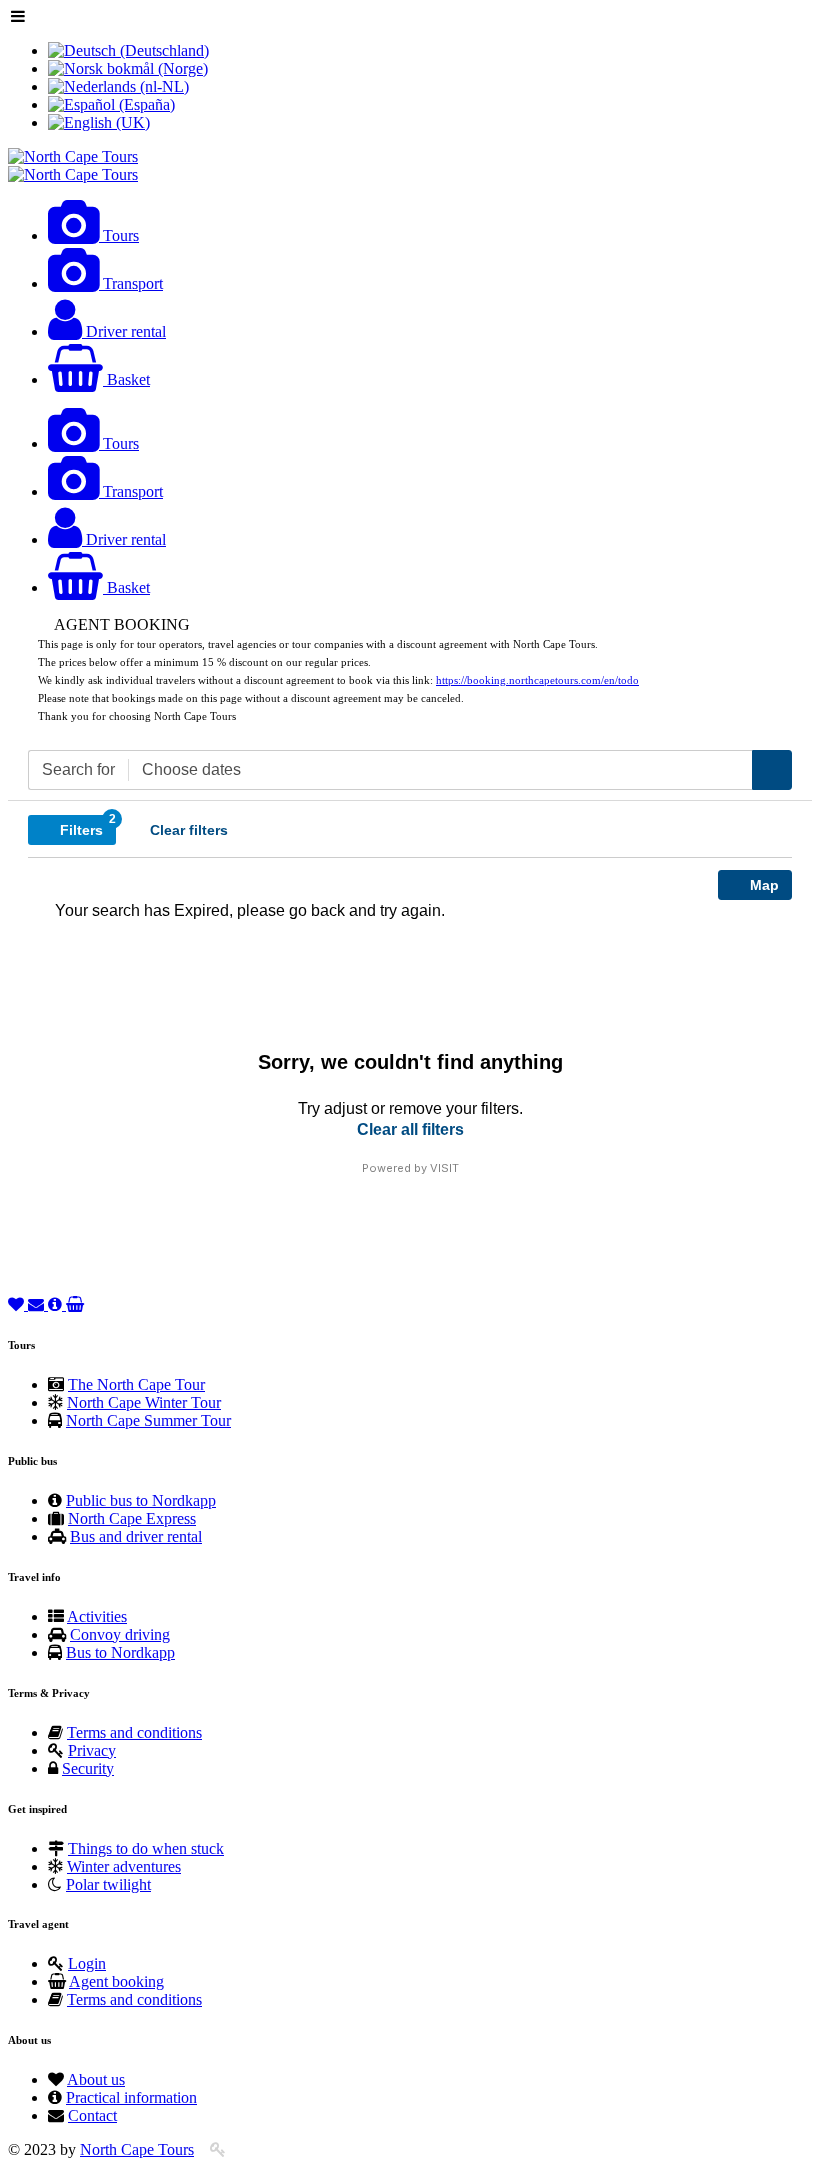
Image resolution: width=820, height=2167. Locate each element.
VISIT (444, 1168)
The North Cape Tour (136, 1384)
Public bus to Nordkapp (141, 1500)
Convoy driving (120, 1634)
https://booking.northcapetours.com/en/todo (537, 680)
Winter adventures (124, 1866)
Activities (97, 1616)
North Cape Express (132, 1518)
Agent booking (116, 1981)
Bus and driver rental (136, 1536)
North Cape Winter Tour (144, 1402)
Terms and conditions (134, 1732)
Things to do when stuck (146, 1848)
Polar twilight (108, 1884)
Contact (92, 2115)
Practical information (131, 2097)
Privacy (92, 1750)
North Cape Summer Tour (148, 1420)
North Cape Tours (137, 2149)
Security (88, 1768)
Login (87, 1963)
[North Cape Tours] (73, 156)
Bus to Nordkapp (120, 1652)
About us (96, 2079)
